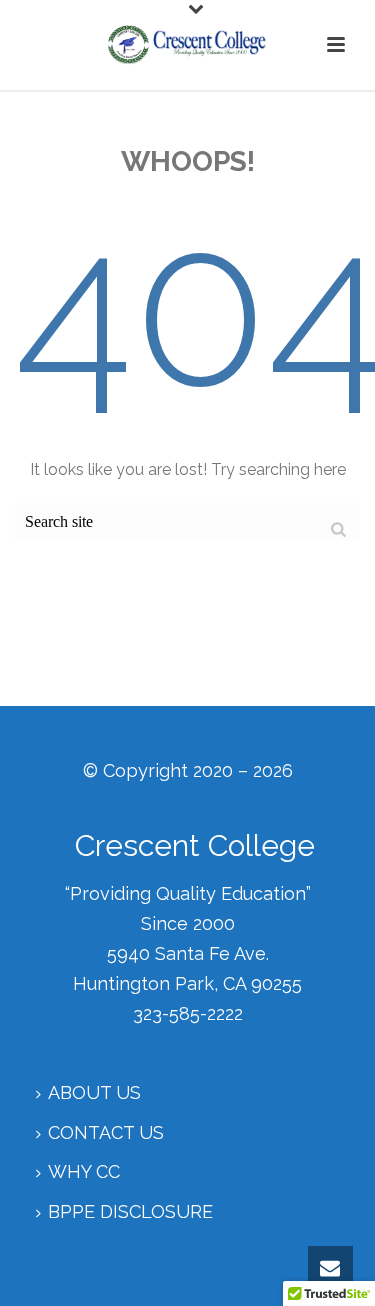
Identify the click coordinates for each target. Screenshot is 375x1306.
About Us (94, 1092)
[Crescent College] (188, 45)
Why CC (84, 1171)
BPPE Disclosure (130, 1211)
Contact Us (106, 1132)
